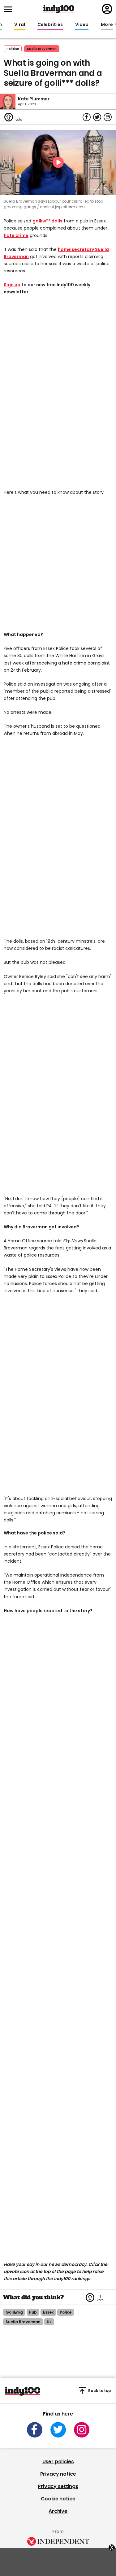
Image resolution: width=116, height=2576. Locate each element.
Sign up (12, 285)
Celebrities (50, 25)
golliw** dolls (47, 221)
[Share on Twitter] (97, 117)
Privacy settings (58, 2486)
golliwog (14, 2312)
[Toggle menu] (10, 9)
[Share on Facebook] (87, 117)
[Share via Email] (108, 117)
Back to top (100, 2391)
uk (49, 2322)
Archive (58, 2511)
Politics (13, 49)
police (66, 2312)
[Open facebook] (35, 2430)
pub (33, 2312)
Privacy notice (58, 2474)
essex (48, 2312)
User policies (58, 2462)
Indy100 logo (59, 9)
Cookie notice (58, 2499)
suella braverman (42, 49)
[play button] (58, 162)
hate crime (16, 235)
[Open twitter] (58, 2430)
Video (82, 25)
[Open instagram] (82, 2430)
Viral (19, 25)
